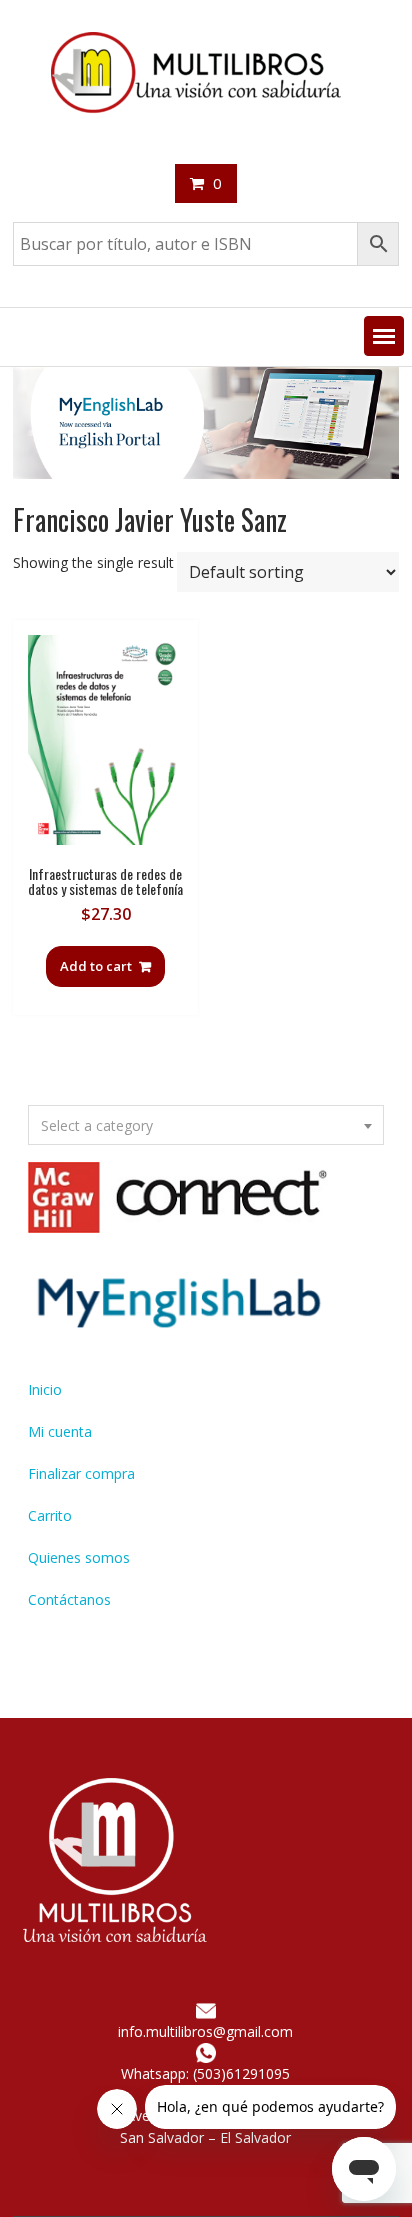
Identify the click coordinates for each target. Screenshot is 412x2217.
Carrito (50, 1515)
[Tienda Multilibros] (206, 473)
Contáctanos (69, 1599)
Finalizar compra (81, 1473)
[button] (384, 336)
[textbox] (206, 1126)
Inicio (45, 1389)
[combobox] (206, 1125)
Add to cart (96, 966)
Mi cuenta (60, 1431)
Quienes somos (79, 1557)
